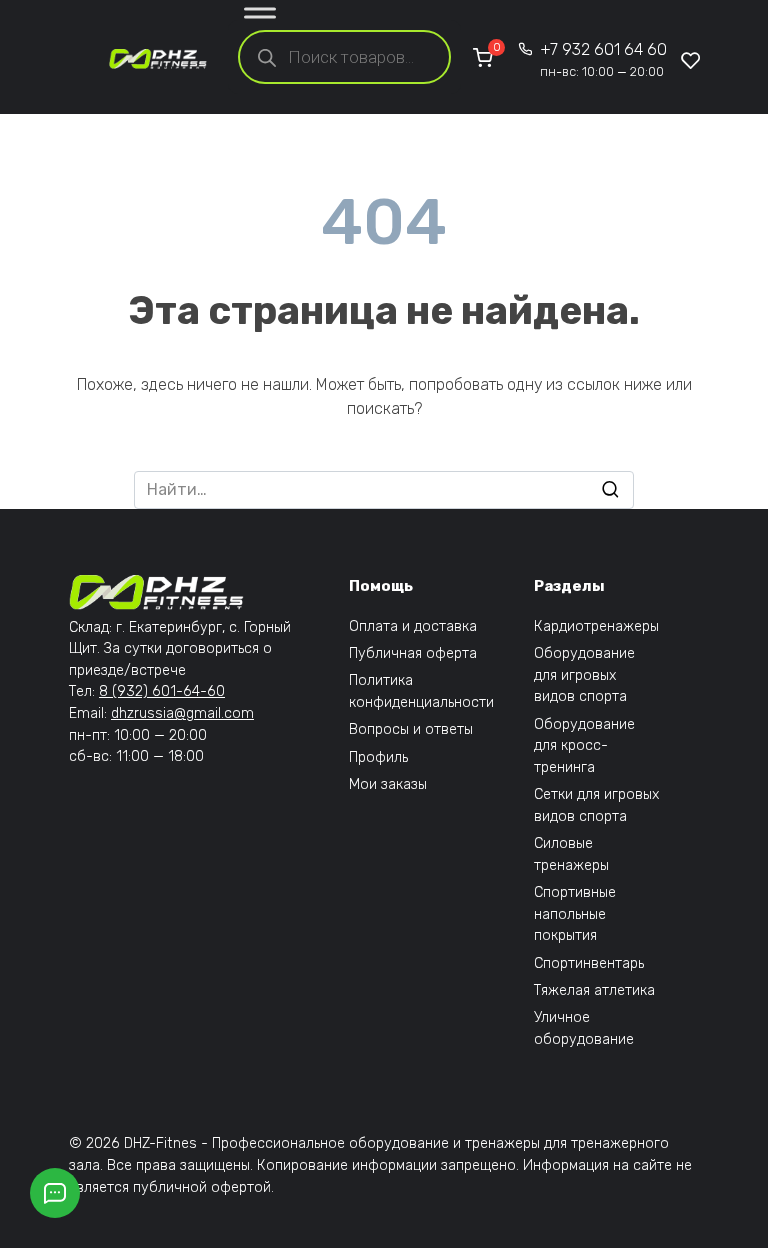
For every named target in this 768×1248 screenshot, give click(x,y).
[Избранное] (691, 60)
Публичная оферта (413, 653)
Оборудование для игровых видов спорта (584, 675)
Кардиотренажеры (596, 626)
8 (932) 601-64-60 (162, 691)
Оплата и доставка (413, 626)
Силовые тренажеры (571, 854)
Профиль (378, 757)
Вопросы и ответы (411, 729)
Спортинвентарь (589, 963)
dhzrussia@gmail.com (182, 713)
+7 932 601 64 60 (603, 59)
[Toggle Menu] (260, 16)
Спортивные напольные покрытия (575, 914)
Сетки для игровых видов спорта (596, 805)
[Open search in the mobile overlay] (344, 57)
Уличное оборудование (584, 1028)
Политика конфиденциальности (421, 691)
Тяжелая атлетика (594, 990)
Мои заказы (388, 784)
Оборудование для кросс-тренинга (584, 746)
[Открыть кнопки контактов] (55, 1193)
